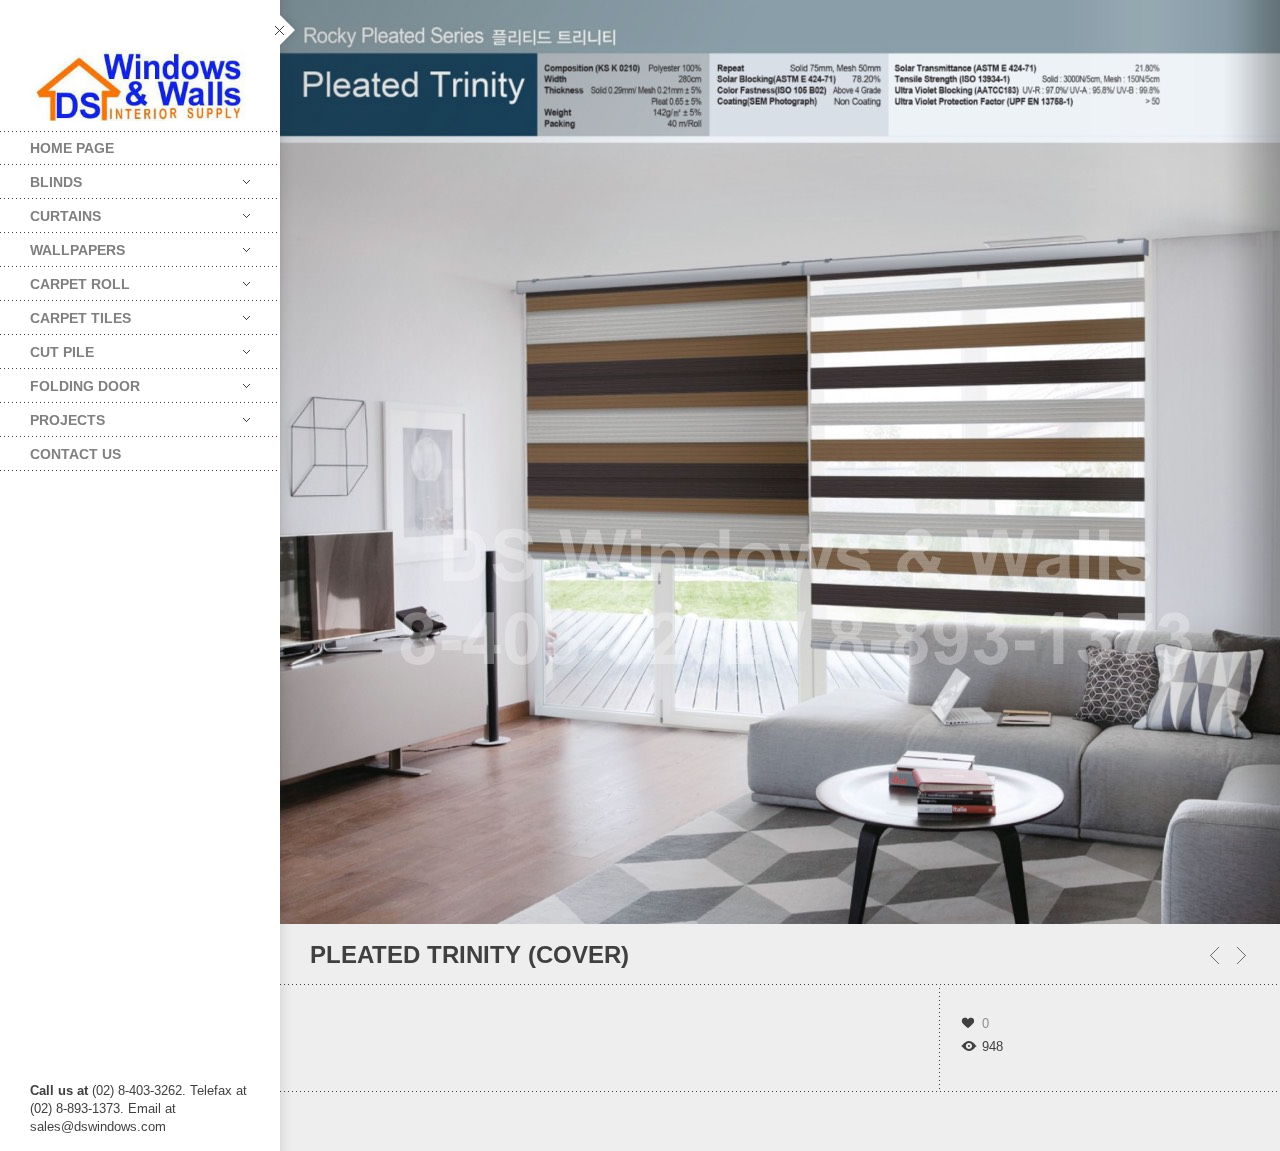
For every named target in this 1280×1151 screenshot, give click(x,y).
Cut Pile (47, 347)
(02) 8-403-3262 (137, 1090)
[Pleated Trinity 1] (1214, 955)
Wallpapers (62, 245)
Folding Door (70, 381)
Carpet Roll (65, 279)
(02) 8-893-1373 (75, 1108)
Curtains (50, 211)
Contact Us (75, 454)
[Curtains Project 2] (1241, 955)
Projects (52, 415)
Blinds (41, 177)
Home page (72, 148)
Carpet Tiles (65, 313)
